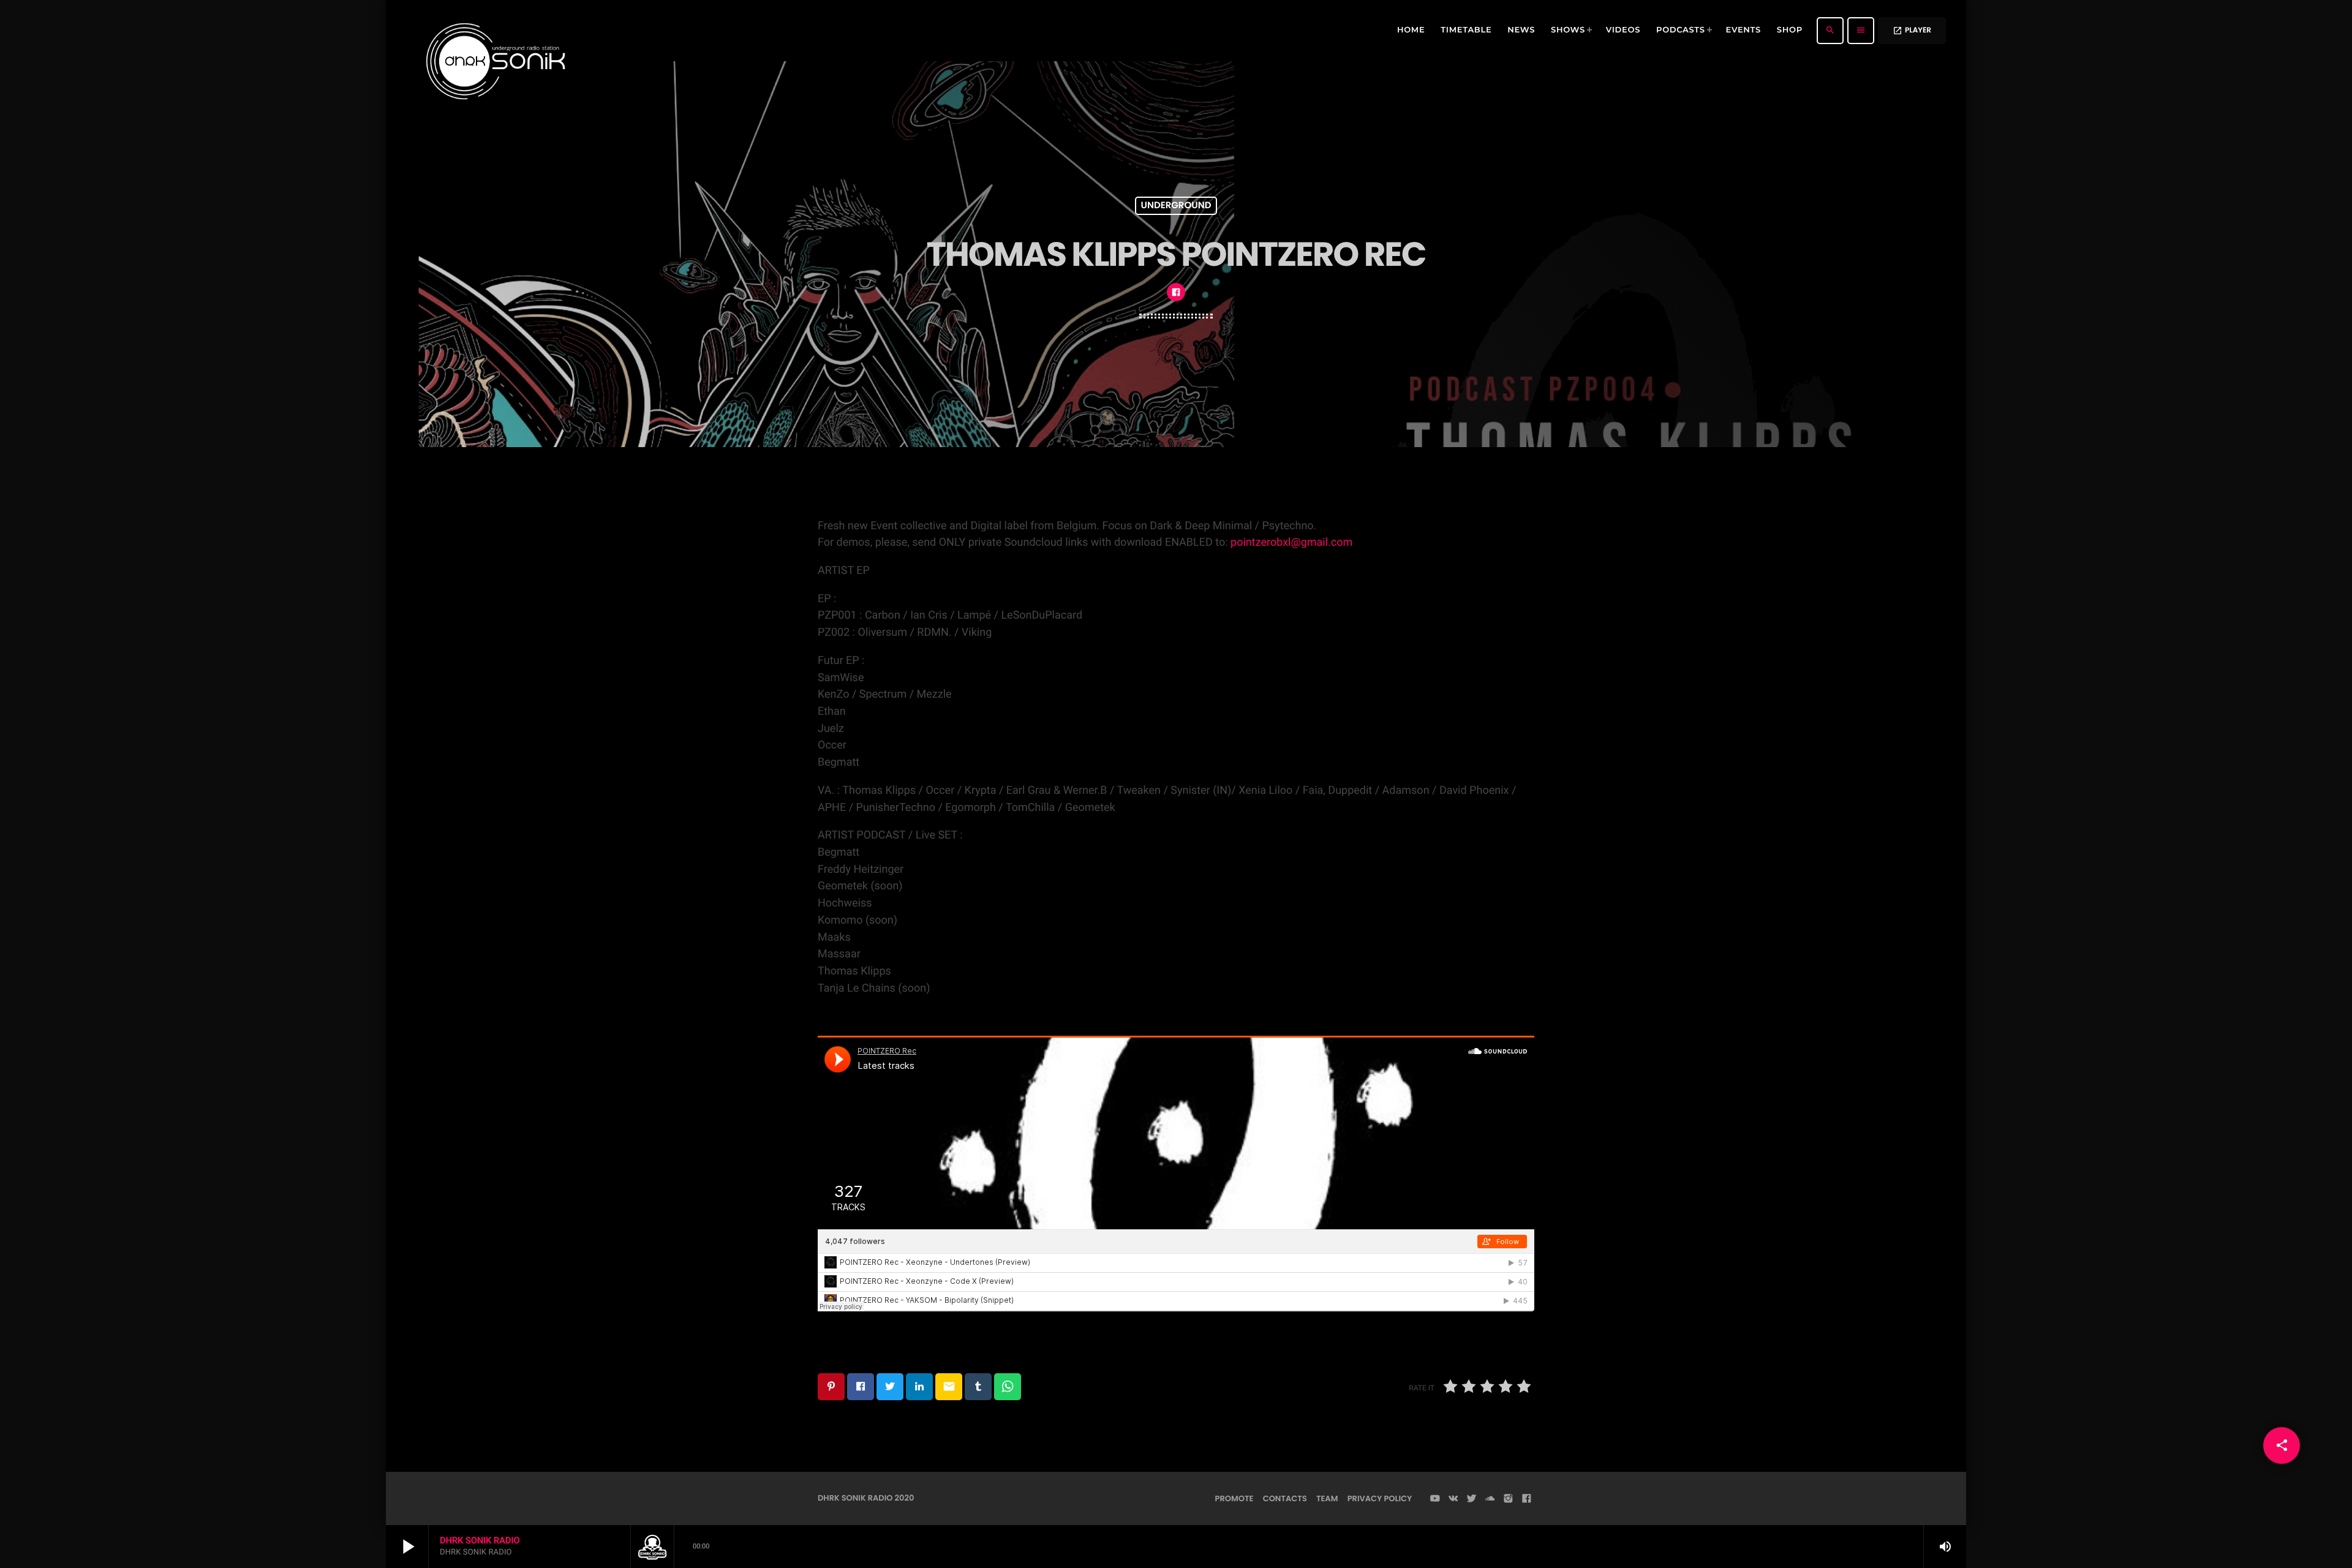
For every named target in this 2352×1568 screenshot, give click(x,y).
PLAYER (1912, 30)
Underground (1176, 206)
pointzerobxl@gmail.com (1291, 542)
